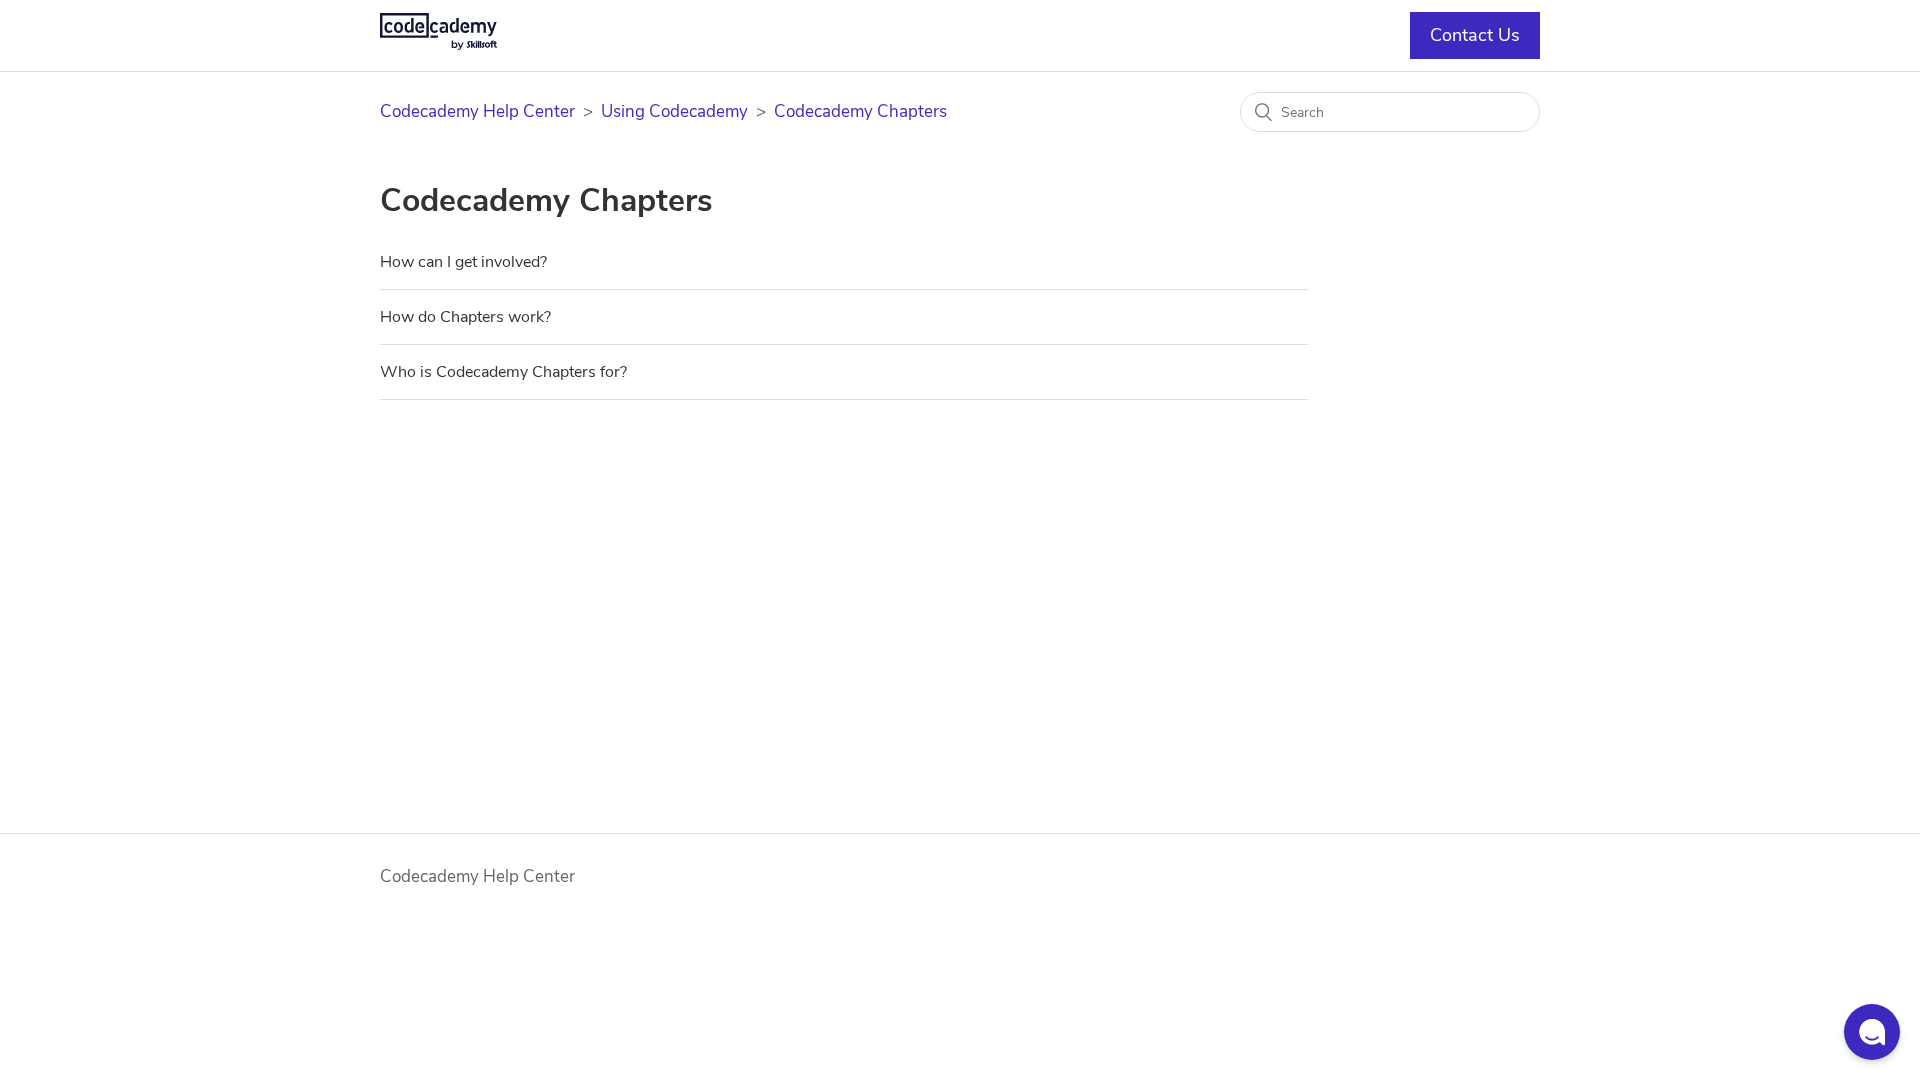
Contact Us (1475, 35)
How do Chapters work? (465, 317)
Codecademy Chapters (860, 111)
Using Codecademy (674, 111)
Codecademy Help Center (477, 111)
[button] (1872, 1032)
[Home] (438, 44)
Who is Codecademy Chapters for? (503, 372)
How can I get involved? (463, 262)
